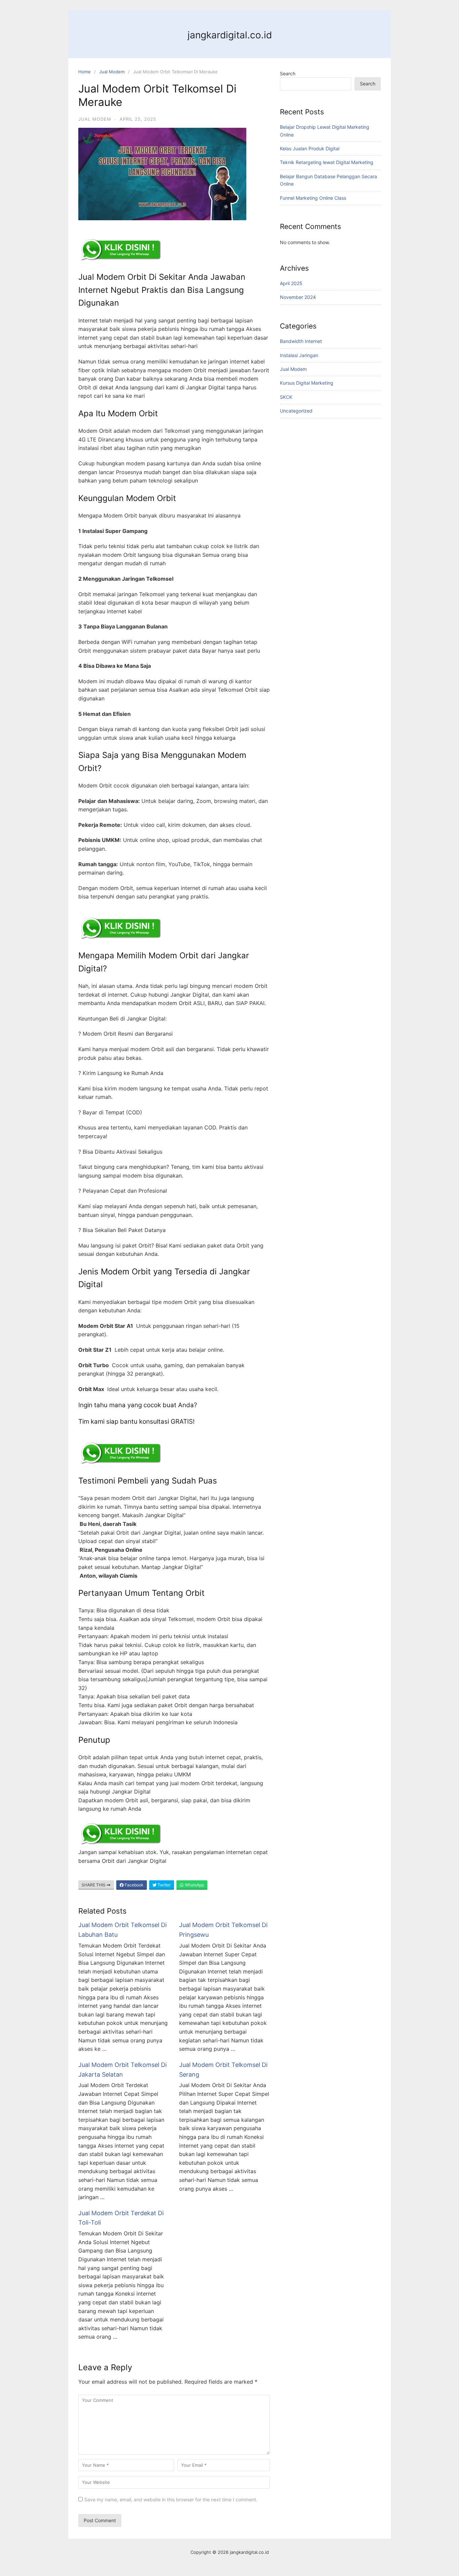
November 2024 (298, 297)
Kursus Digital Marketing (307, 383)
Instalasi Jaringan (299, 355)
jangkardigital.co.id (230, 35)
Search (288, 73)
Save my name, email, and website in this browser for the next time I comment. (171, 2500)
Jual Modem (112, 72)
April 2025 (291, 283)
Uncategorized (296, 411)
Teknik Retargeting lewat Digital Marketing (327, 162)
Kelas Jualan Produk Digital (310, 148)
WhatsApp (194, 1885)
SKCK (286, 397)
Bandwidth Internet (301, 341)
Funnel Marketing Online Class (313, 198)
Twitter (164, 1885)
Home (85, 72)
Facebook (134, 1885)
